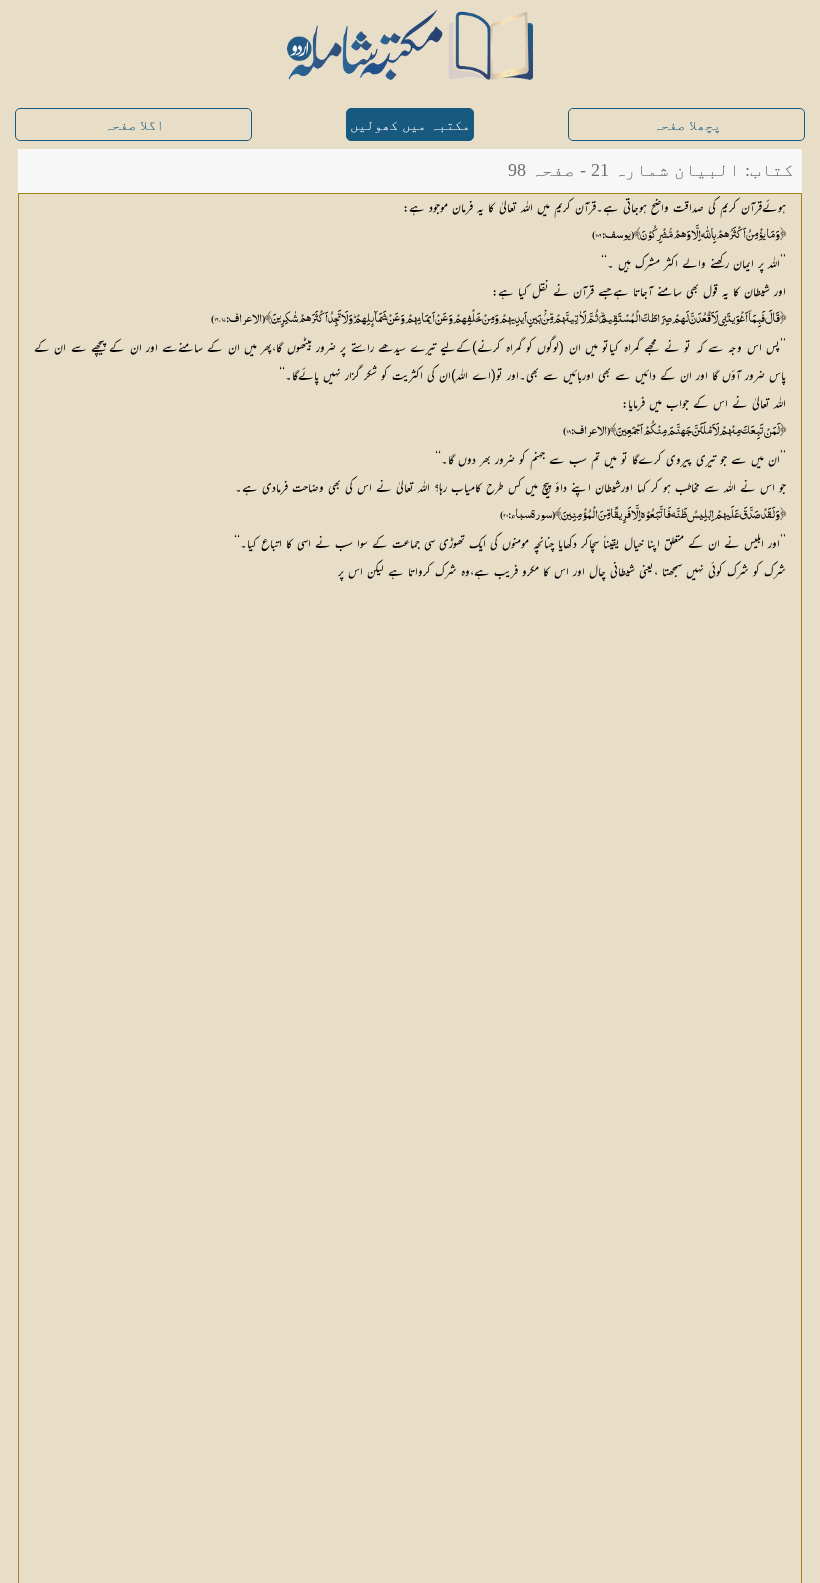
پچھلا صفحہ (687, 125)
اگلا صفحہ (134, 125)
